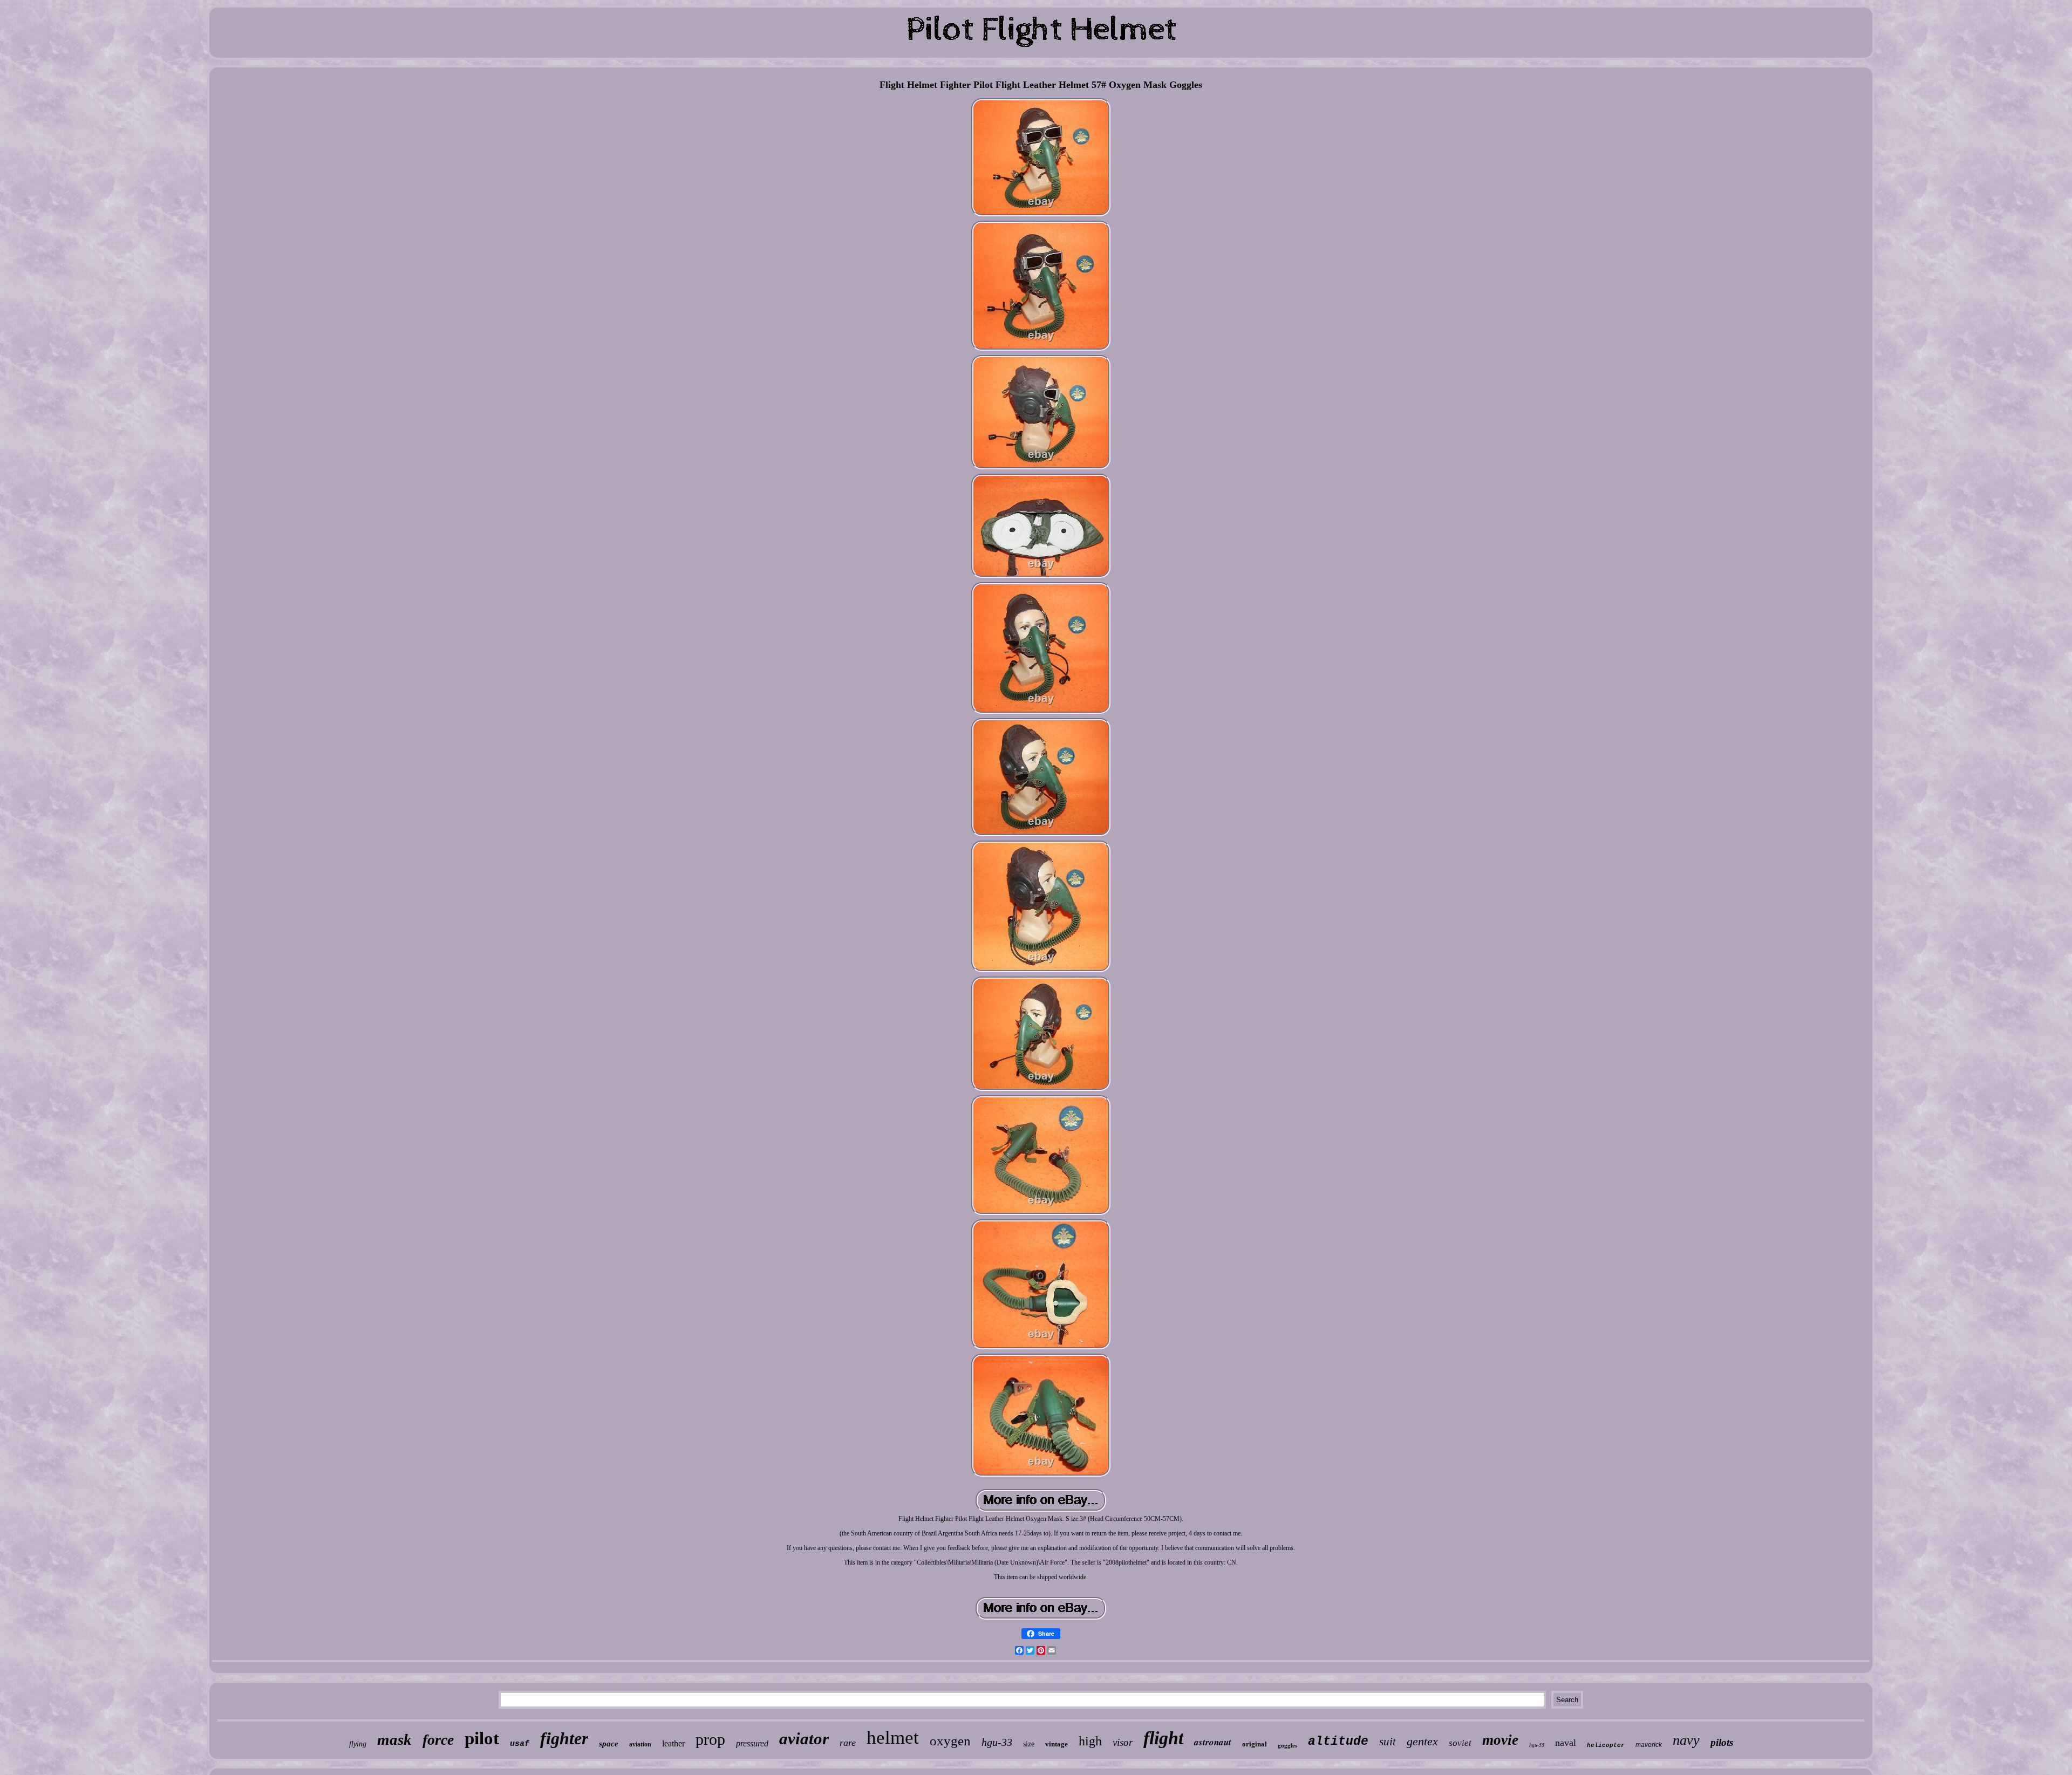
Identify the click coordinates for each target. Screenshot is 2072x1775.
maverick (1649, 1745)
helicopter (1606, 1745)
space (609, 1744)
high (1090, 1741)
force (438, 1740)
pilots (1722, 1742)
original (1255, 1744)
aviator (804, 1739)
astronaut (1213, 1742)
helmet (893, 1738)
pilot (482, 1738)
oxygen (950, 1741)
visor (1123, 1742)
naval (1566, 1743)
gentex (1422, 1741)
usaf (520, 1744)
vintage (1057, 1744)
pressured (752, 1743)
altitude (1338, 1742)
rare (848, 1743)
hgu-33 (997, 1742)
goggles (1287, 1745)
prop (710, 1739)
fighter (564, 1738)
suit (1388, 1742)
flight (1163, 1738)
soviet (1460, 1743)
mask (394, 1739)
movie (1500, 1740)
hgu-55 (1537, 1745)
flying (358, 1744)
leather (673, 1743)
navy (1686, 1740)
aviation (640, 1744)
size (1029, 1744)
